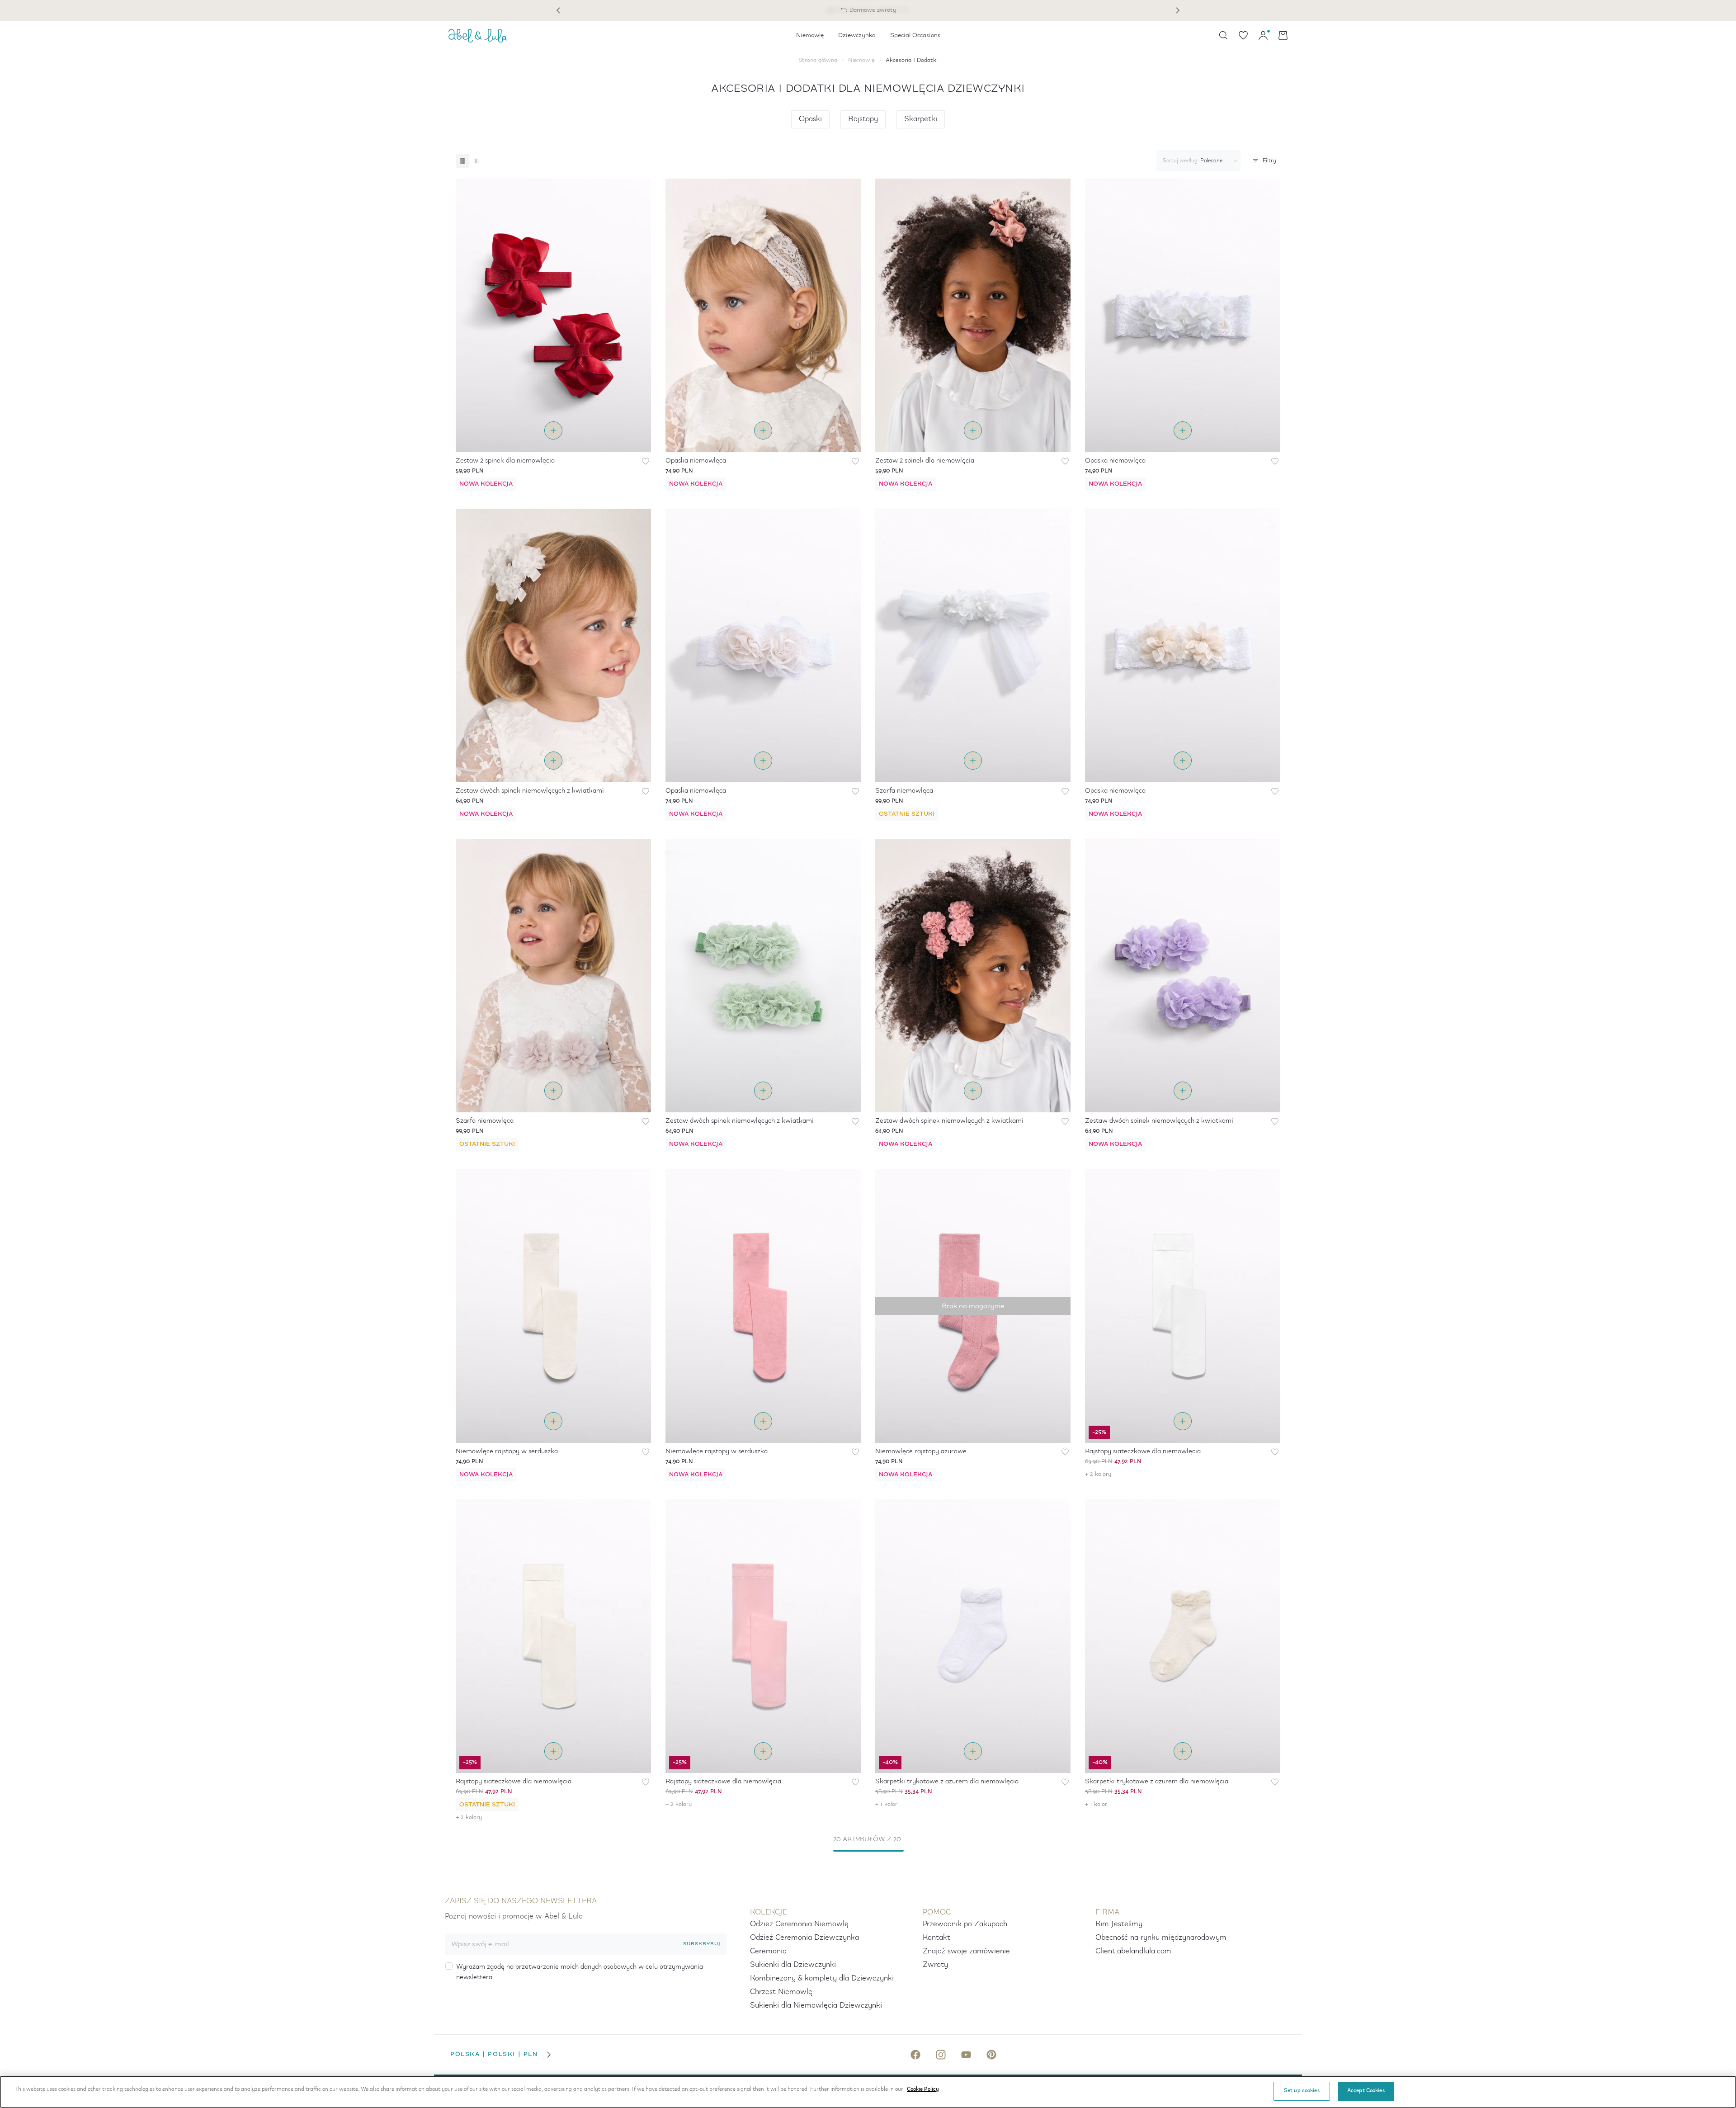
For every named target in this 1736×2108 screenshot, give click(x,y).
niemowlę (861, 60)
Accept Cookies (1366, 2091)
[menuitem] (810, 35)
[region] (868, 2092)
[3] (462, 161)
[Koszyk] (1283, 35)
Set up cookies (1302, 2091)
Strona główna (818, 60)
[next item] (1178, 10)
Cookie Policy (923, 2089)
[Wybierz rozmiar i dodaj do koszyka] (553, 430)
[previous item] (558, 10)
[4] (476, 161)
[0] (1243, 35)
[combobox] (1197, 161)
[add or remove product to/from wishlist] (646, 461)
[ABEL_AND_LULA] (478, 35)
